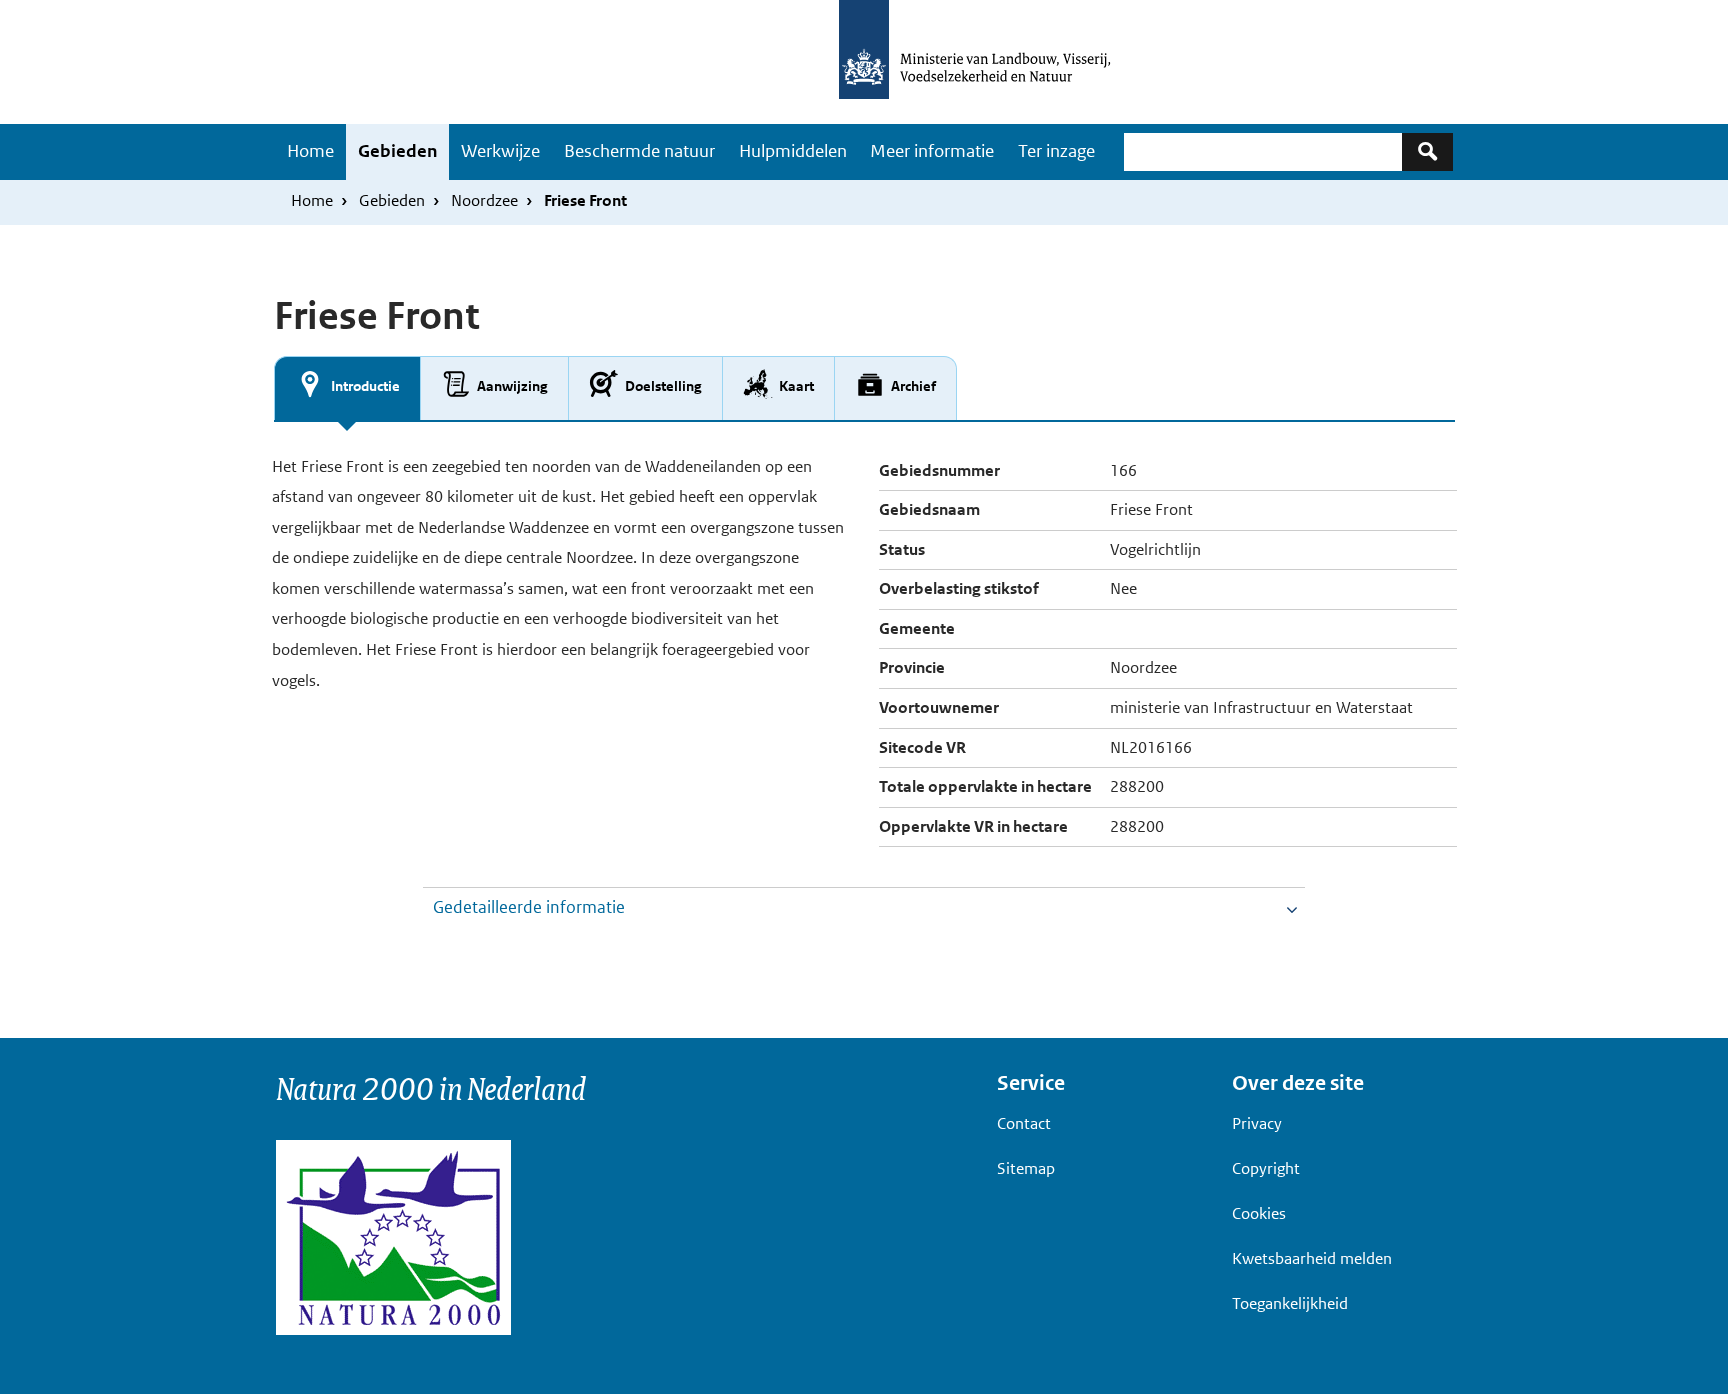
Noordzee (484, 200)
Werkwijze (500, 151)
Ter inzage (1056, 151)
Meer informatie (932, 151)
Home (310, 151)
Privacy (1257, 1123)
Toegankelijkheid (1290, 1303)
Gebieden (397, 151)
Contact (1024, 1123)
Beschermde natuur (639, 151)
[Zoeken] (1427, 151)
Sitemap (1026, 1168)
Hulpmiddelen (793, 151)
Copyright (1266, 1168)
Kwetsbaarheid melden (1312, 1258)
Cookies (1259, 1213)
